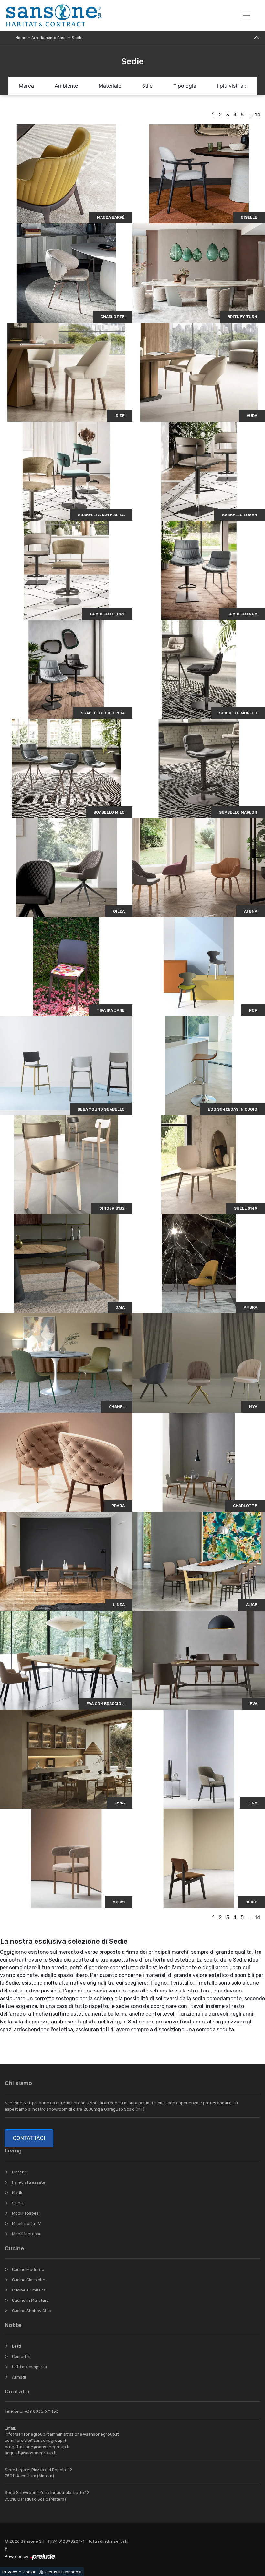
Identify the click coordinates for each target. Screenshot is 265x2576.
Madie (18, 2193)
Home (21, 38)
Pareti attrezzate (29, 2182)
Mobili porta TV (26, 2224)
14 (257, 115)
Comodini (21, 2356)
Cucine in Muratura (30, 2300)
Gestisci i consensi (63, 2572)
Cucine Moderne (28, 2269)
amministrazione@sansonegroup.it (84, 2434)
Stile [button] (147, 86)
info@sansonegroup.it (27, 2434)
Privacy (10, 2572)
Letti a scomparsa (29, 2367)
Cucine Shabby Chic (31, 2311)
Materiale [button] (110, 86)
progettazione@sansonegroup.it (37, 2447)
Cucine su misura (29, 2290)
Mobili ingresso (27, 2234)
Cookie (30, 2572)
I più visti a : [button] (232, 86)
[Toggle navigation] (247, 15)
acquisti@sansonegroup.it (31, 2453)
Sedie (77, 38)
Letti (16, 2346)
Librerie (20, 2172)
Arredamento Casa (49, 38)
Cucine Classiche (29, 2280)
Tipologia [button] (185, 86)
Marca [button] (26, 86)
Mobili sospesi (26, 2213)
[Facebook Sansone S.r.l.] (7, 2549)
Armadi (19, 2377)
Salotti (18, 2203)
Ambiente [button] (66, 86)
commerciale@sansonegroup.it (36, 2440)
